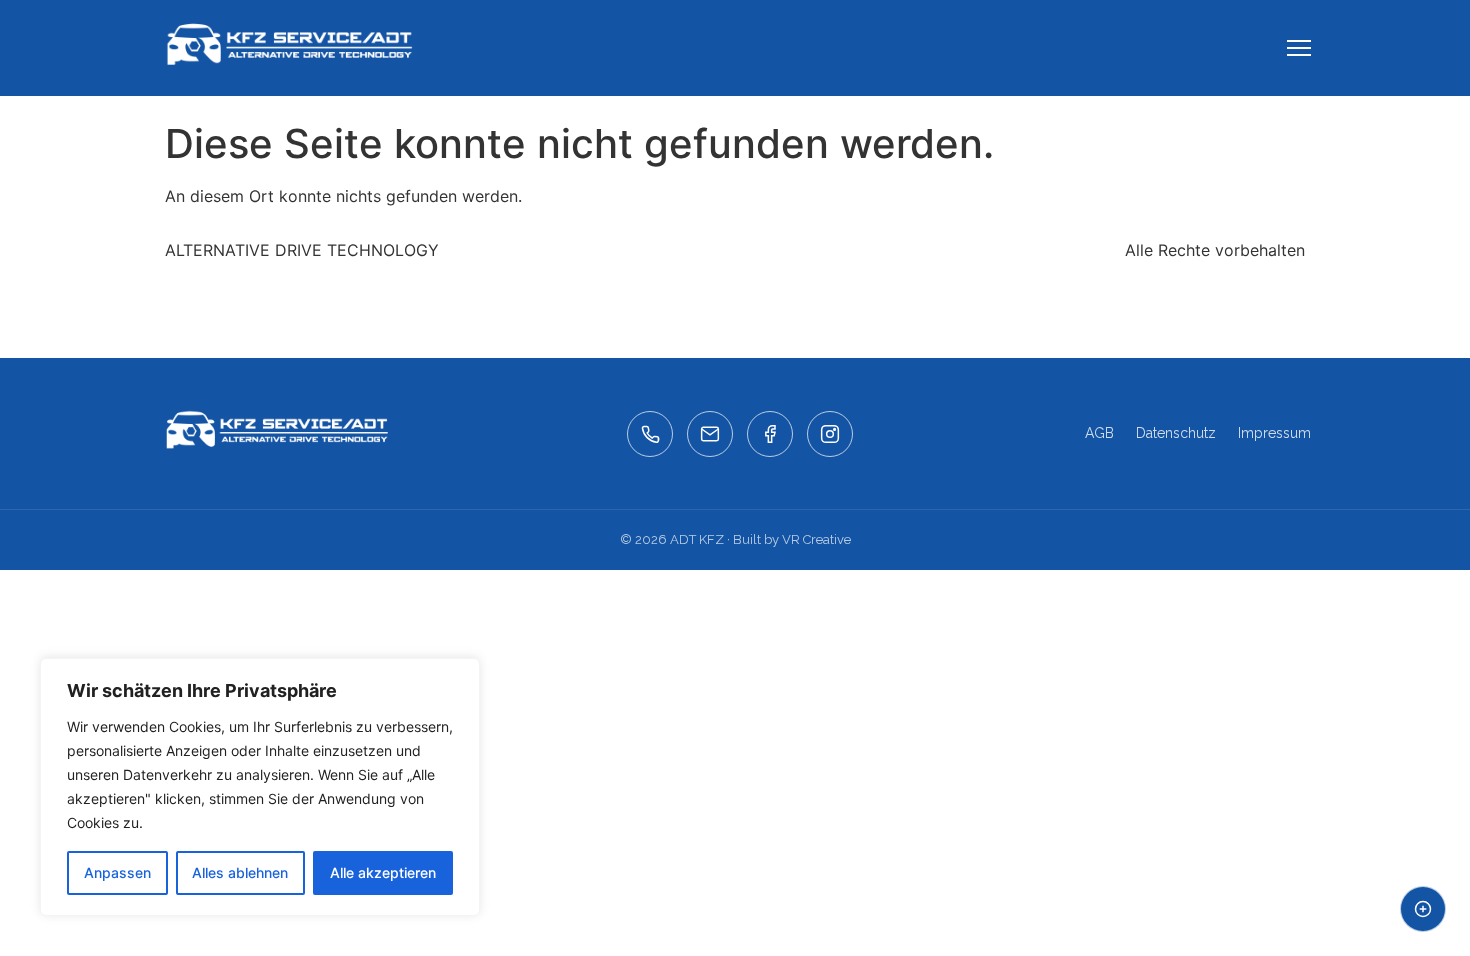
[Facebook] (770, 434)
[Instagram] (830, 434)
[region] (260, 787)
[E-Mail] (710, 434)
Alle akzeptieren (383, 872)
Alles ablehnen (240, 872)
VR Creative (816, 539)
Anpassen (117, 872)
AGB (1099, 433)
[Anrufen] (650, 434)
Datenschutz (1176, 433)
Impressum (1274, 433)
